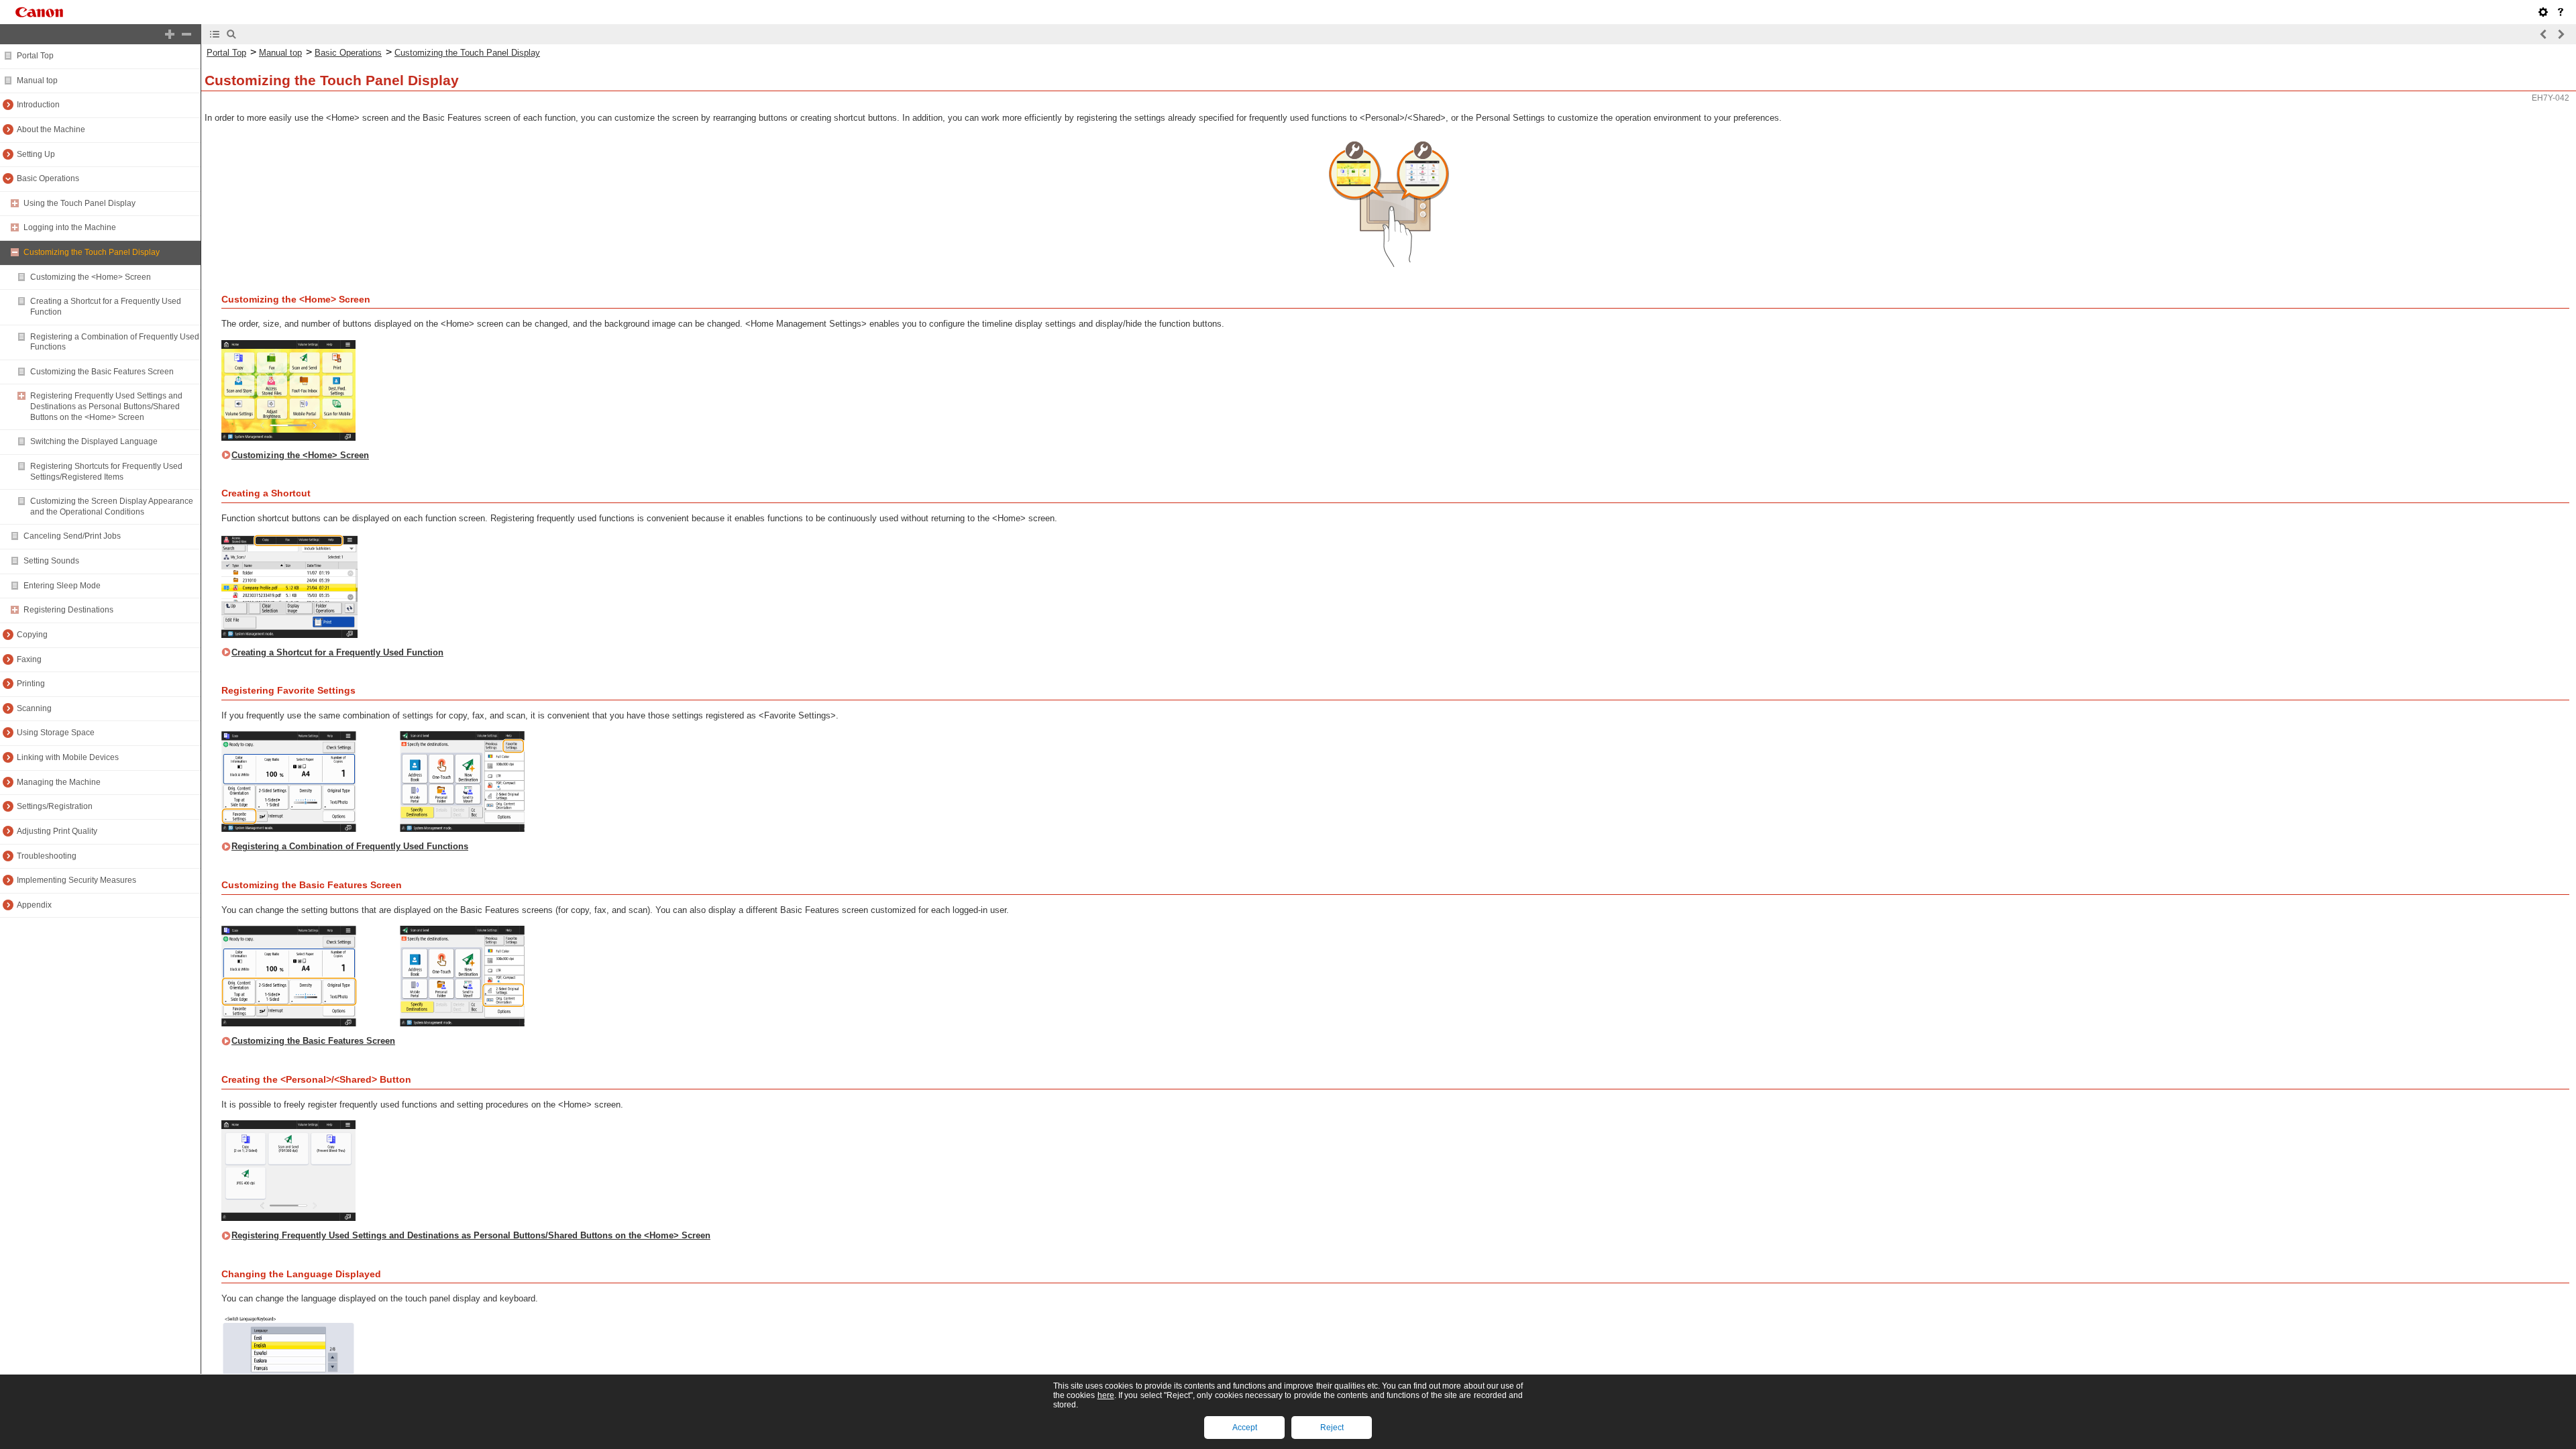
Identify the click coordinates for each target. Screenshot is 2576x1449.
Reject (1332, 1428)
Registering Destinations (68, 610)
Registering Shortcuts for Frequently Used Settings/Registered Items (106, 472)
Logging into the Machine (70, 227)
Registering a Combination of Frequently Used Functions (350, 846)
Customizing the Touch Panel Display (92, 252)
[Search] (231, 34)
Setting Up (36, 154)
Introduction (38, 105)
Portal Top (35, 56)
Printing (31, 684)
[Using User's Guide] (2561, 12)
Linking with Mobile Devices (68, 757)
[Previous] (2544, 34)
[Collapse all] (186, 34)
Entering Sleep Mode (62, 586)
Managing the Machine (59, 782)
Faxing (29, 659)
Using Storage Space (56, 733)
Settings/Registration (55, 806)
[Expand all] (170, 34)
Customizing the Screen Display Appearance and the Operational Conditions (112, 506)
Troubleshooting (47, 856)
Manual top (37, 80)
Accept (1245, 1428)
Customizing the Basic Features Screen (102, 372)
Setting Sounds (51, 561)
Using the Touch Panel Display (79, 203)
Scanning (34, 708)
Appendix (34, 905)
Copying (32, 635)
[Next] (2561, 34)
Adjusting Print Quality (57, 831)
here (1106, 1395)
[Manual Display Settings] (2543, 12)
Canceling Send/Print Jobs (72, 536)
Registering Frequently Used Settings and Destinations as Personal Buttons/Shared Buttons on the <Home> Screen (106, 406)
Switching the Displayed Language (94, 441)
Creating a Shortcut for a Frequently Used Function (337, 652)
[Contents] (215, 34)
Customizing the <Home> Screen (91, 277)
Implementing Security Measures (76, 880)
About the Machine (51, 129)
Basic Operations (48, 178)
